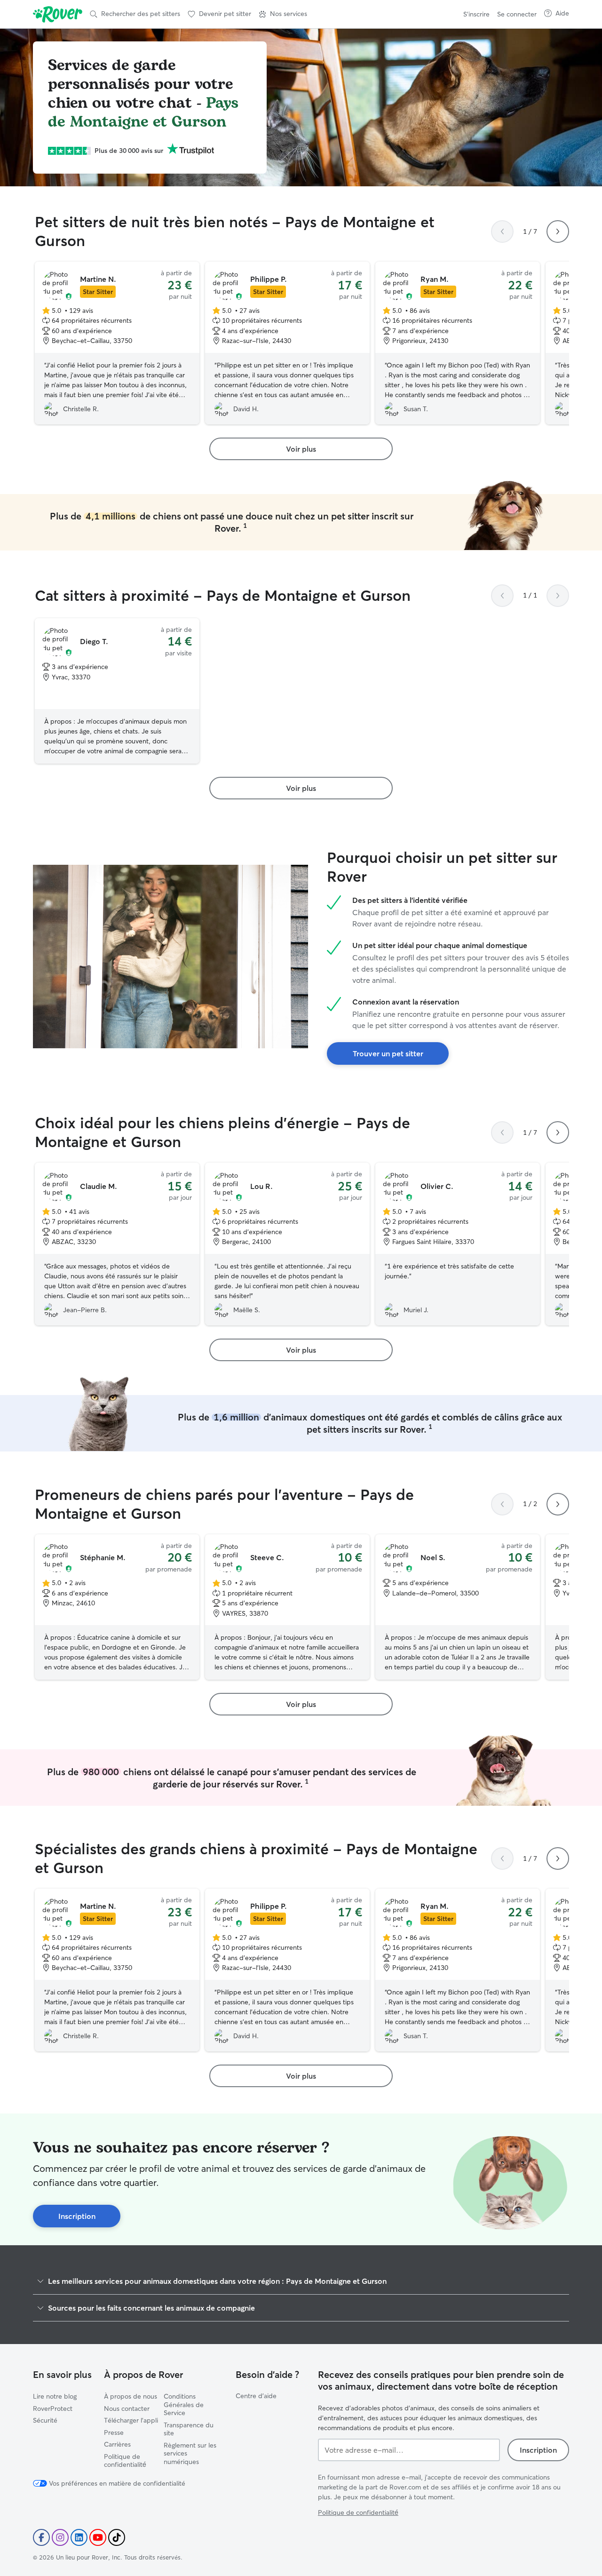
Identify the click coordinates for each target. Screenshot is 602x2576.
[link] (301, 449)
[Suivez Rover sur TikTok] (117, 2537)
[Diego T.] (117, 691)
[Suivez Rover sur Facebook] (41, 2537)
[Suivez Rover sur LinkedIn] (79, 2537)
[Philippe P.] (287, 343)
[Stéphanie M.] (117, 1607)
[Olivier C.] (458, 1244)
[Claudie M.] (117, 1244)
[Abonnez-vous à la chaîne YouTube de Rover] (98, 2537)
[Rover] (58, 14)
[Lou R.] (287, 1244)
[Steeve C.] (287, 1607)
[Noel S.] (458, 1607)
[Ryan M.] (458, 343)
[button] (283, 14)
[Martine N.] (117, 343)
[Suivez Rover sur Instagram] (60, 2537)
